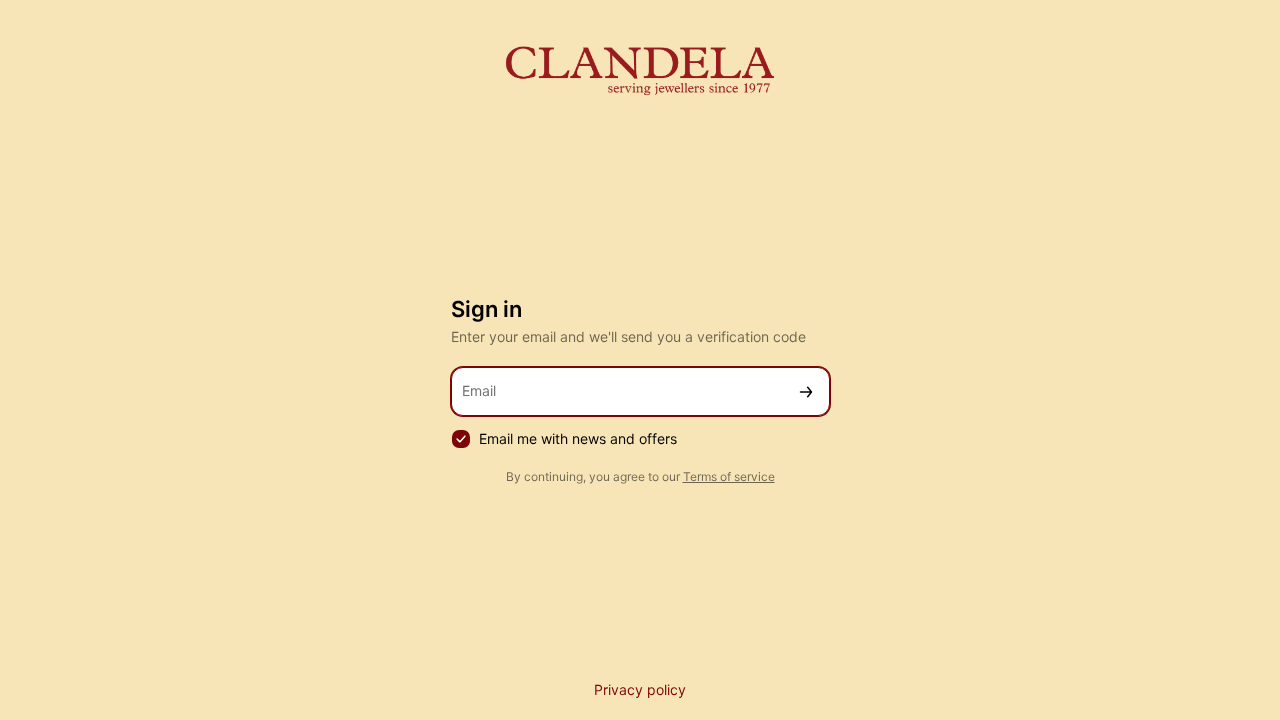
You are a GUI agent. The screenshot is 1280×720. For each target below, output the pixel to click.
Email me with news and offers (578, 438)
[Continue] (806, 391)
